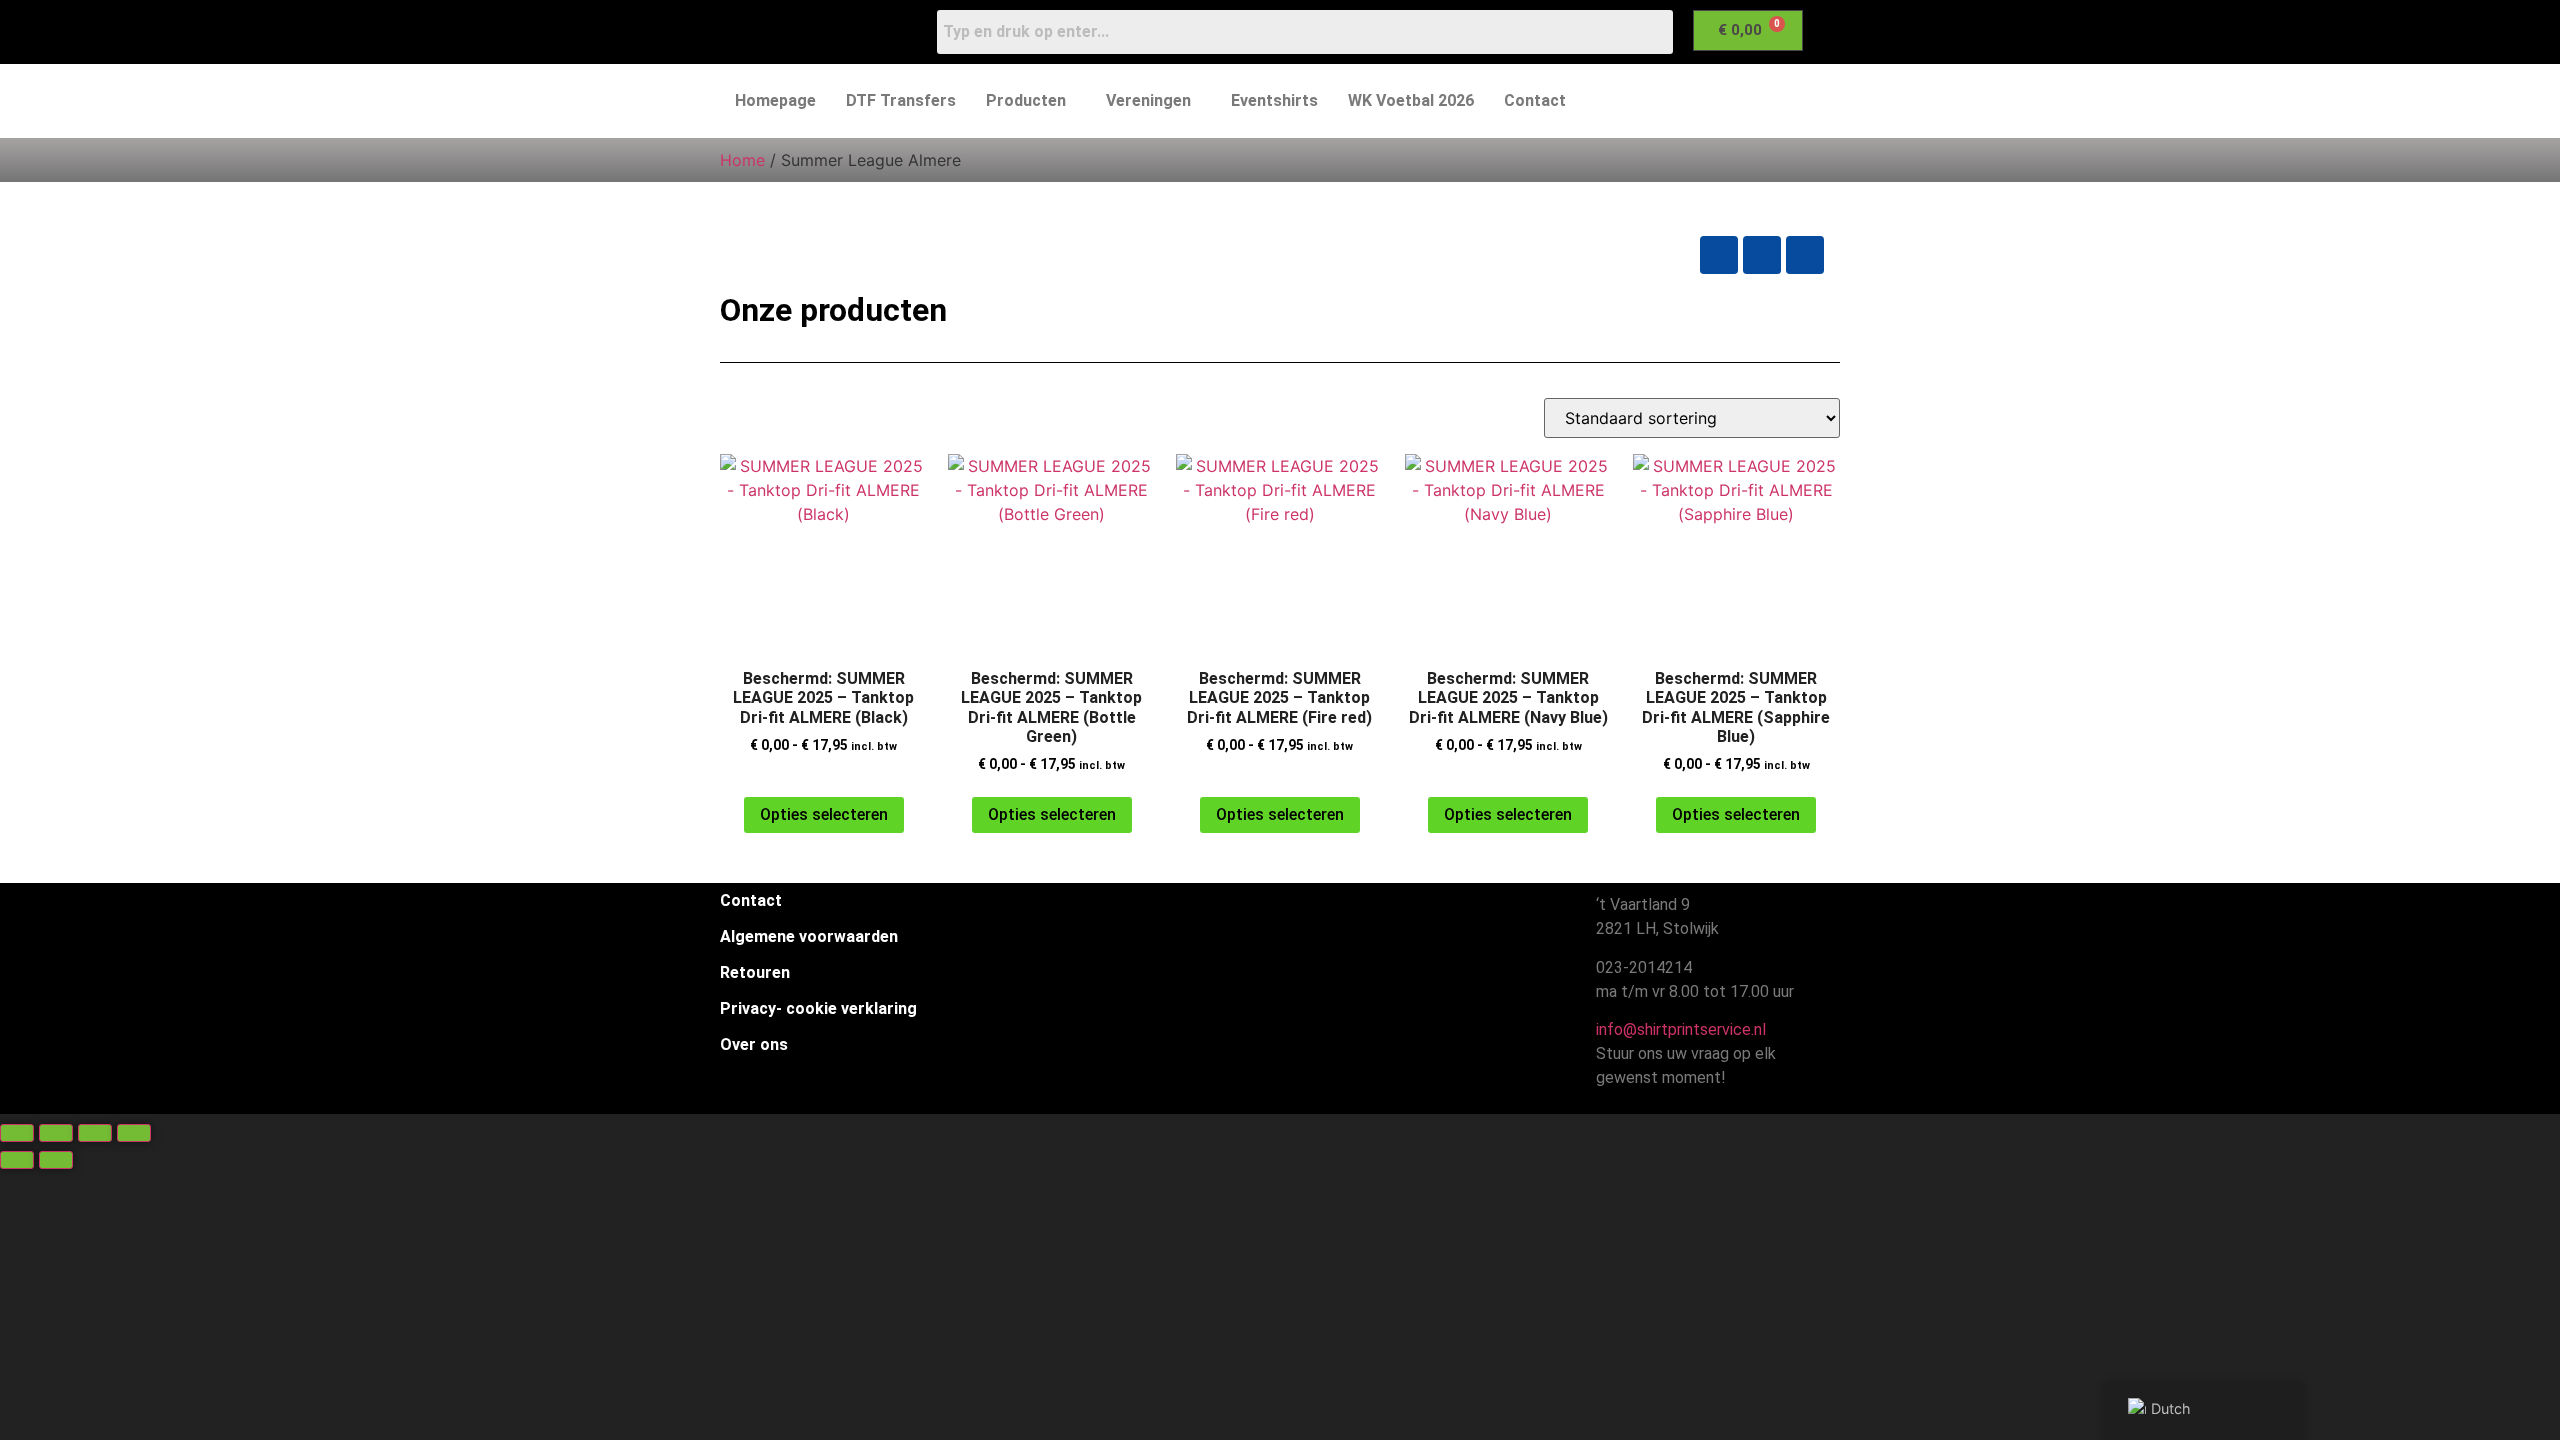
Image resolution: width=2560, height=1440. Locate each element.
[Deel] (95, 1133)
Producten (1026, 100)
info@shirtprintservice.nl (1677, 1029)
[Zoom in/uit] (17, 1133)
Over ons (754, 1044)
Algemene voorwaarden (809, 936)
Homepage (775, 100)
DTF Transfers (901, 100)
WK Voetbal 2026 (1411, 100)
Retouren (755, 972)
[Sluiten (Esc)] (134, 1133)
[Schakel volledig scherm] (56, 1133)
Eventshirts (1274, 100)
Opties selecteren (824, 814)
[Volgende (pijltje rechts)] (56, 1160)
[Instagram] (1762, 255)
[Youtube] (1805, 255)
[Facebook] (1719, 255)
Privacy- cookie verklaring (818, 1008)
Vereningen (1148, 100)
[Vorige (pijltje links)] (17, 1160)
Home (742, 160)
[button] (1031, 101)
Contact (1535, 100)
